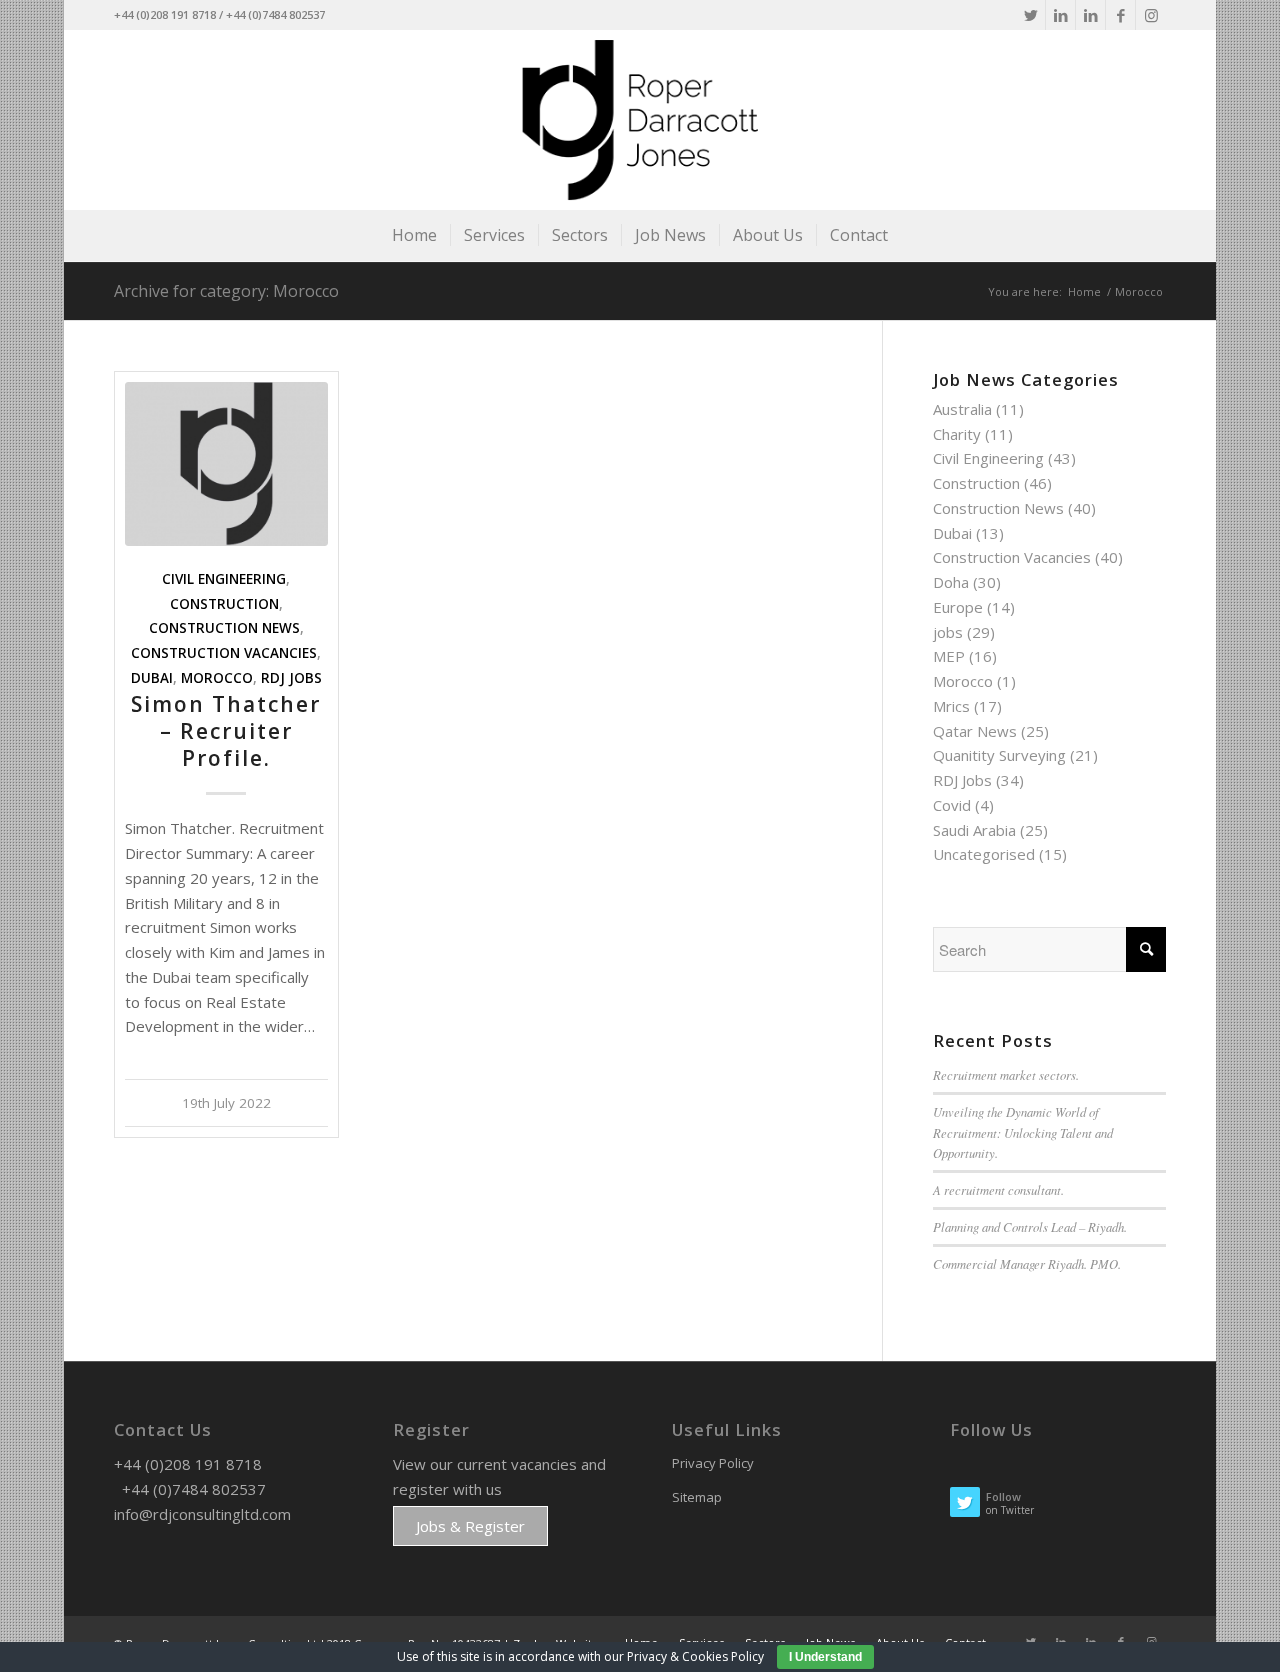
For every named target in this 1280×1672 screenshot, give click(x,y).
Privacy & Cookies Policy (695, 1656)
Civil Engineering (224, 579)
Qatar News (975, 731)
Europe (958, 607)
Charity (957, 434)
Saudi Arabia (974, 830)
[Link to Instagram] (1151, 15)
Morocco (217, 678)
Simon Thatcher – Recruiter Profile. (226, 731)
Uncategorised (984, 854)
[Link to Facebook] (1120, 15)
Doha (951, 582)
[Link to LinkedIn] (1060, 15)
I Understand (825, 1657)
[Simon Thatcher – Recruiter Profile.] (226, 464)
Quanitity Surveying (999, 755)
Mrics (951, 706)
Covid (952, 805)
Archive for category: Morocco (226, 291)
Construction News (224, 628)
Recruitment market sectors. (1006, 1074)
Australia (962, 409)
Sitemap (697, 1497)
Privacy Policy (713, 1463)
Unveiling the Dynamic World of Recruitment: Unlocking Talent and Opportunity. (1023, 1131)
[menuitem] (414, 235)
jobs (948, 632)
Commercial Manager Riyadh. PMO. (1027, 1263)
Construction (224, 604)
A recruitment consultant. (998, 1189)
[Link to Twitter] (1030, 15)
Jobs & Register (470, 1526)
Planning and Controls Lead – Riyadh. (1030, 1226)
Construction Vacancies (224, 653)
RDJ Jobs (291, 678)
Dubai (152, 678)
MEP (949, 656)
